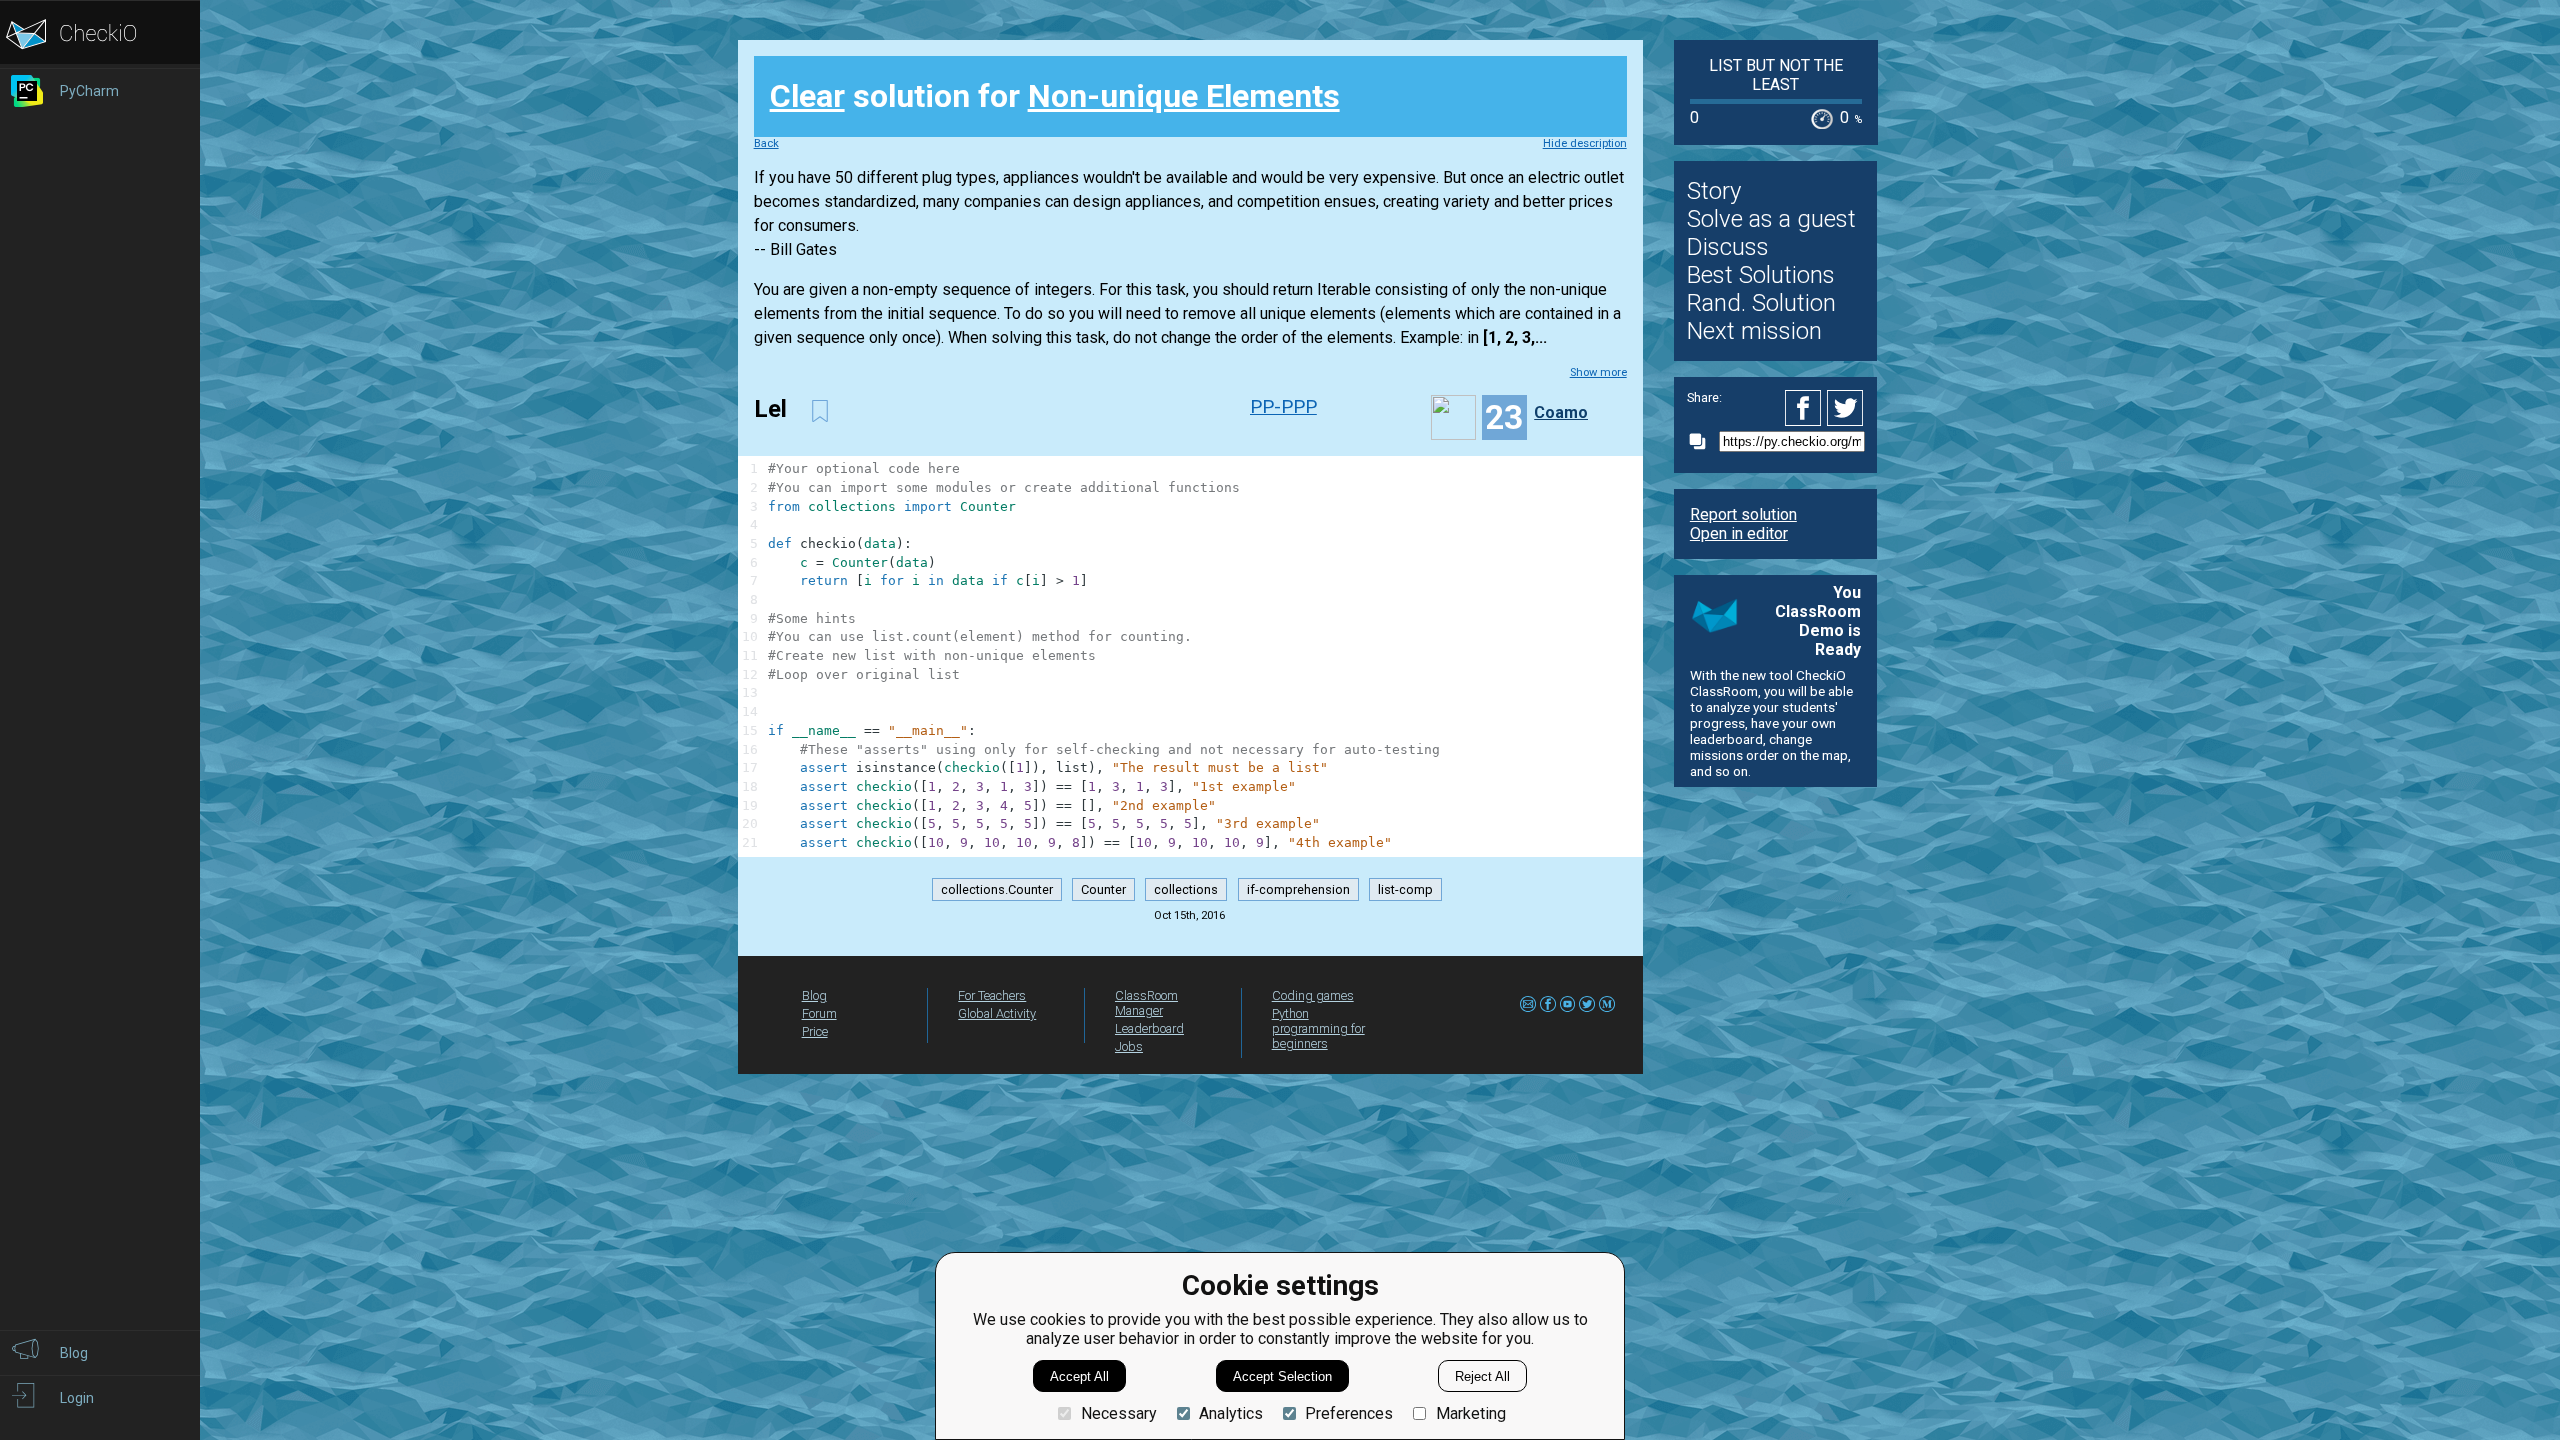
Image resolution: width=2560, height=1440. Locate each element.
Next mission (1754, 331)
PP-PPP (1283, 406)
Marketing (1470, 1413)
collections (1186, 889)
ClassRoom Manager (1146, 1003)
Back (766, 143)
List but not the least (1776, 75)
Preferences (1349, 1413)
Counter (1103, 889)
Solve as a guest (1771, 219)
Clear (807, 96)
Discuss (1728, 247)
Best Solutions (1761, 275)
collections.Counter (997, 889)
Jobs (1129, 1046)
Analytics (1231, 1413)
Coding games (1313, 995)
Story (1714, 191)
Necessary (1118, 1413)
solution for (1055, 96)
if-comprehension (1298, 889)
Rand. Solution (1761, 303)
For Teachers (992, 995)
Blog (814, 995)
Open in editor (1739, 533)
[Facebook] (1806, 408)
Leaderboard (1149, 1028)
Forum (819, 1013)
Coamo (1561, 412)
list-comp (1405, 889)
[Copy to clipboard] (1703, 441)
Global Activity (997, 1013)
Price (815, 1031)
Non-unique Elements (1184, 96)
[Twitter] (1846, 408)
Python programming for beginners (1318, 1028)
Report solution (1743, 514)
